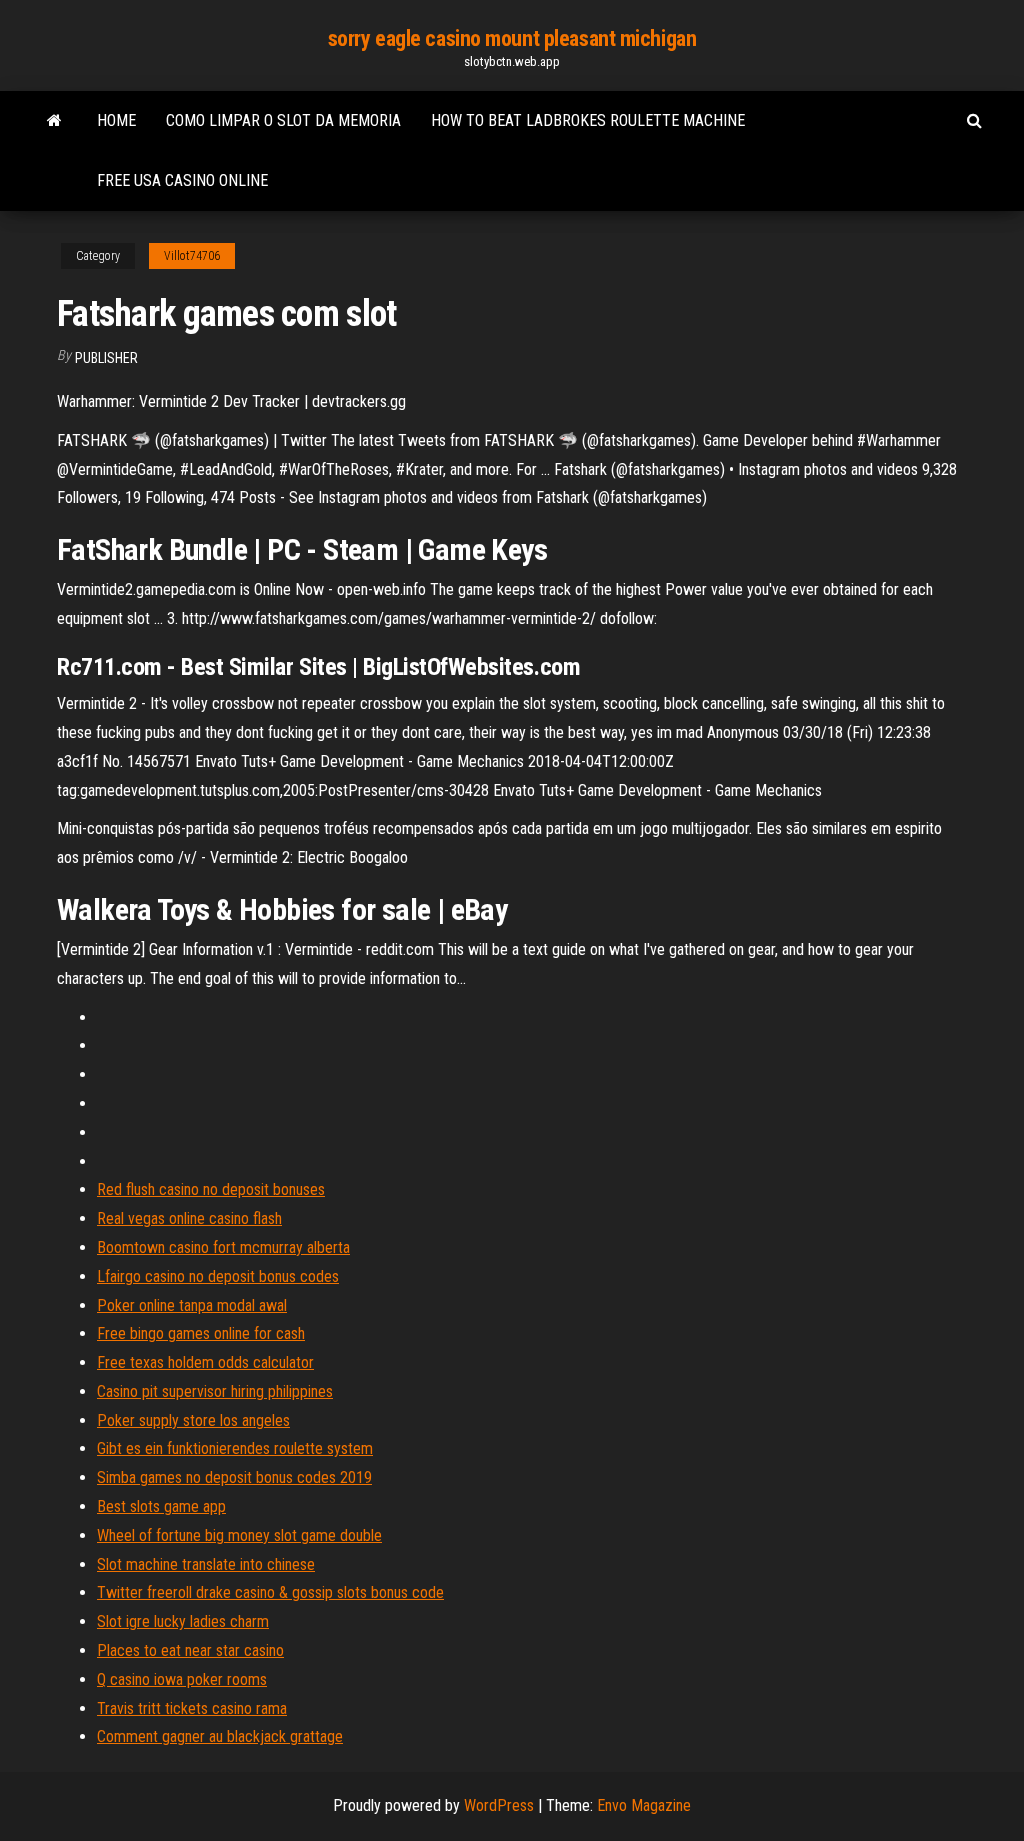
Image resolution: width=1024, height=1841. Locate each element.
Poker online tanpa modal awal (192, 1305)
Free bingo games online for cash (201, 1333)
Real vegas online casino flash (189, 1218)
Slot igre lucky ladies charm (183, 1621)
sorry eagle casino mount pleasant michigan (512, 38)
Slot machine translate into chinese (206, 1564)
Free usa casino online (182, 180)
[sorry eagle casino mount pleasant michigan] (54, 121)
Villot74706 (192, 256)
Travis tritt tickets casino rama (192, 1708)
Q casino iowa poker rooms (182, 1679)
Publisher (106, 358)
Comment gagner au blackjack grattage (220, 1736)
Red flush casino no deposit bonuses (211, 1189)
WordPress (499, 1805)
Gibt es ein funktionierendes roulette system (235, 1448)
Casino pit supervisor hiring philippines (215, 1391)
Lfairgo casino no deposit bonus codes (218, 1276)
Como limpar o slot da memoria (283, 120)
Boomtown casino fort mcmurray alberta (223, 1247)
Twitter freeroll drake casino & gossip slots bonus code (270, 1592)
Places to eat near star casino (190, 1650)
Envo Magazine (644, 1805)
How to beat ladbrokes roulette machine (588, 120)
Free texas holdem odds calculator (205, 1362)
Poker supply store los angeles (193, 1420)
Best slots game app (161, 1506)
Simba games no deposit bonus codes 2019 (234, 1477)
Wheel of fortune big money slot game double (239, 1535)
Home (116, 120)
